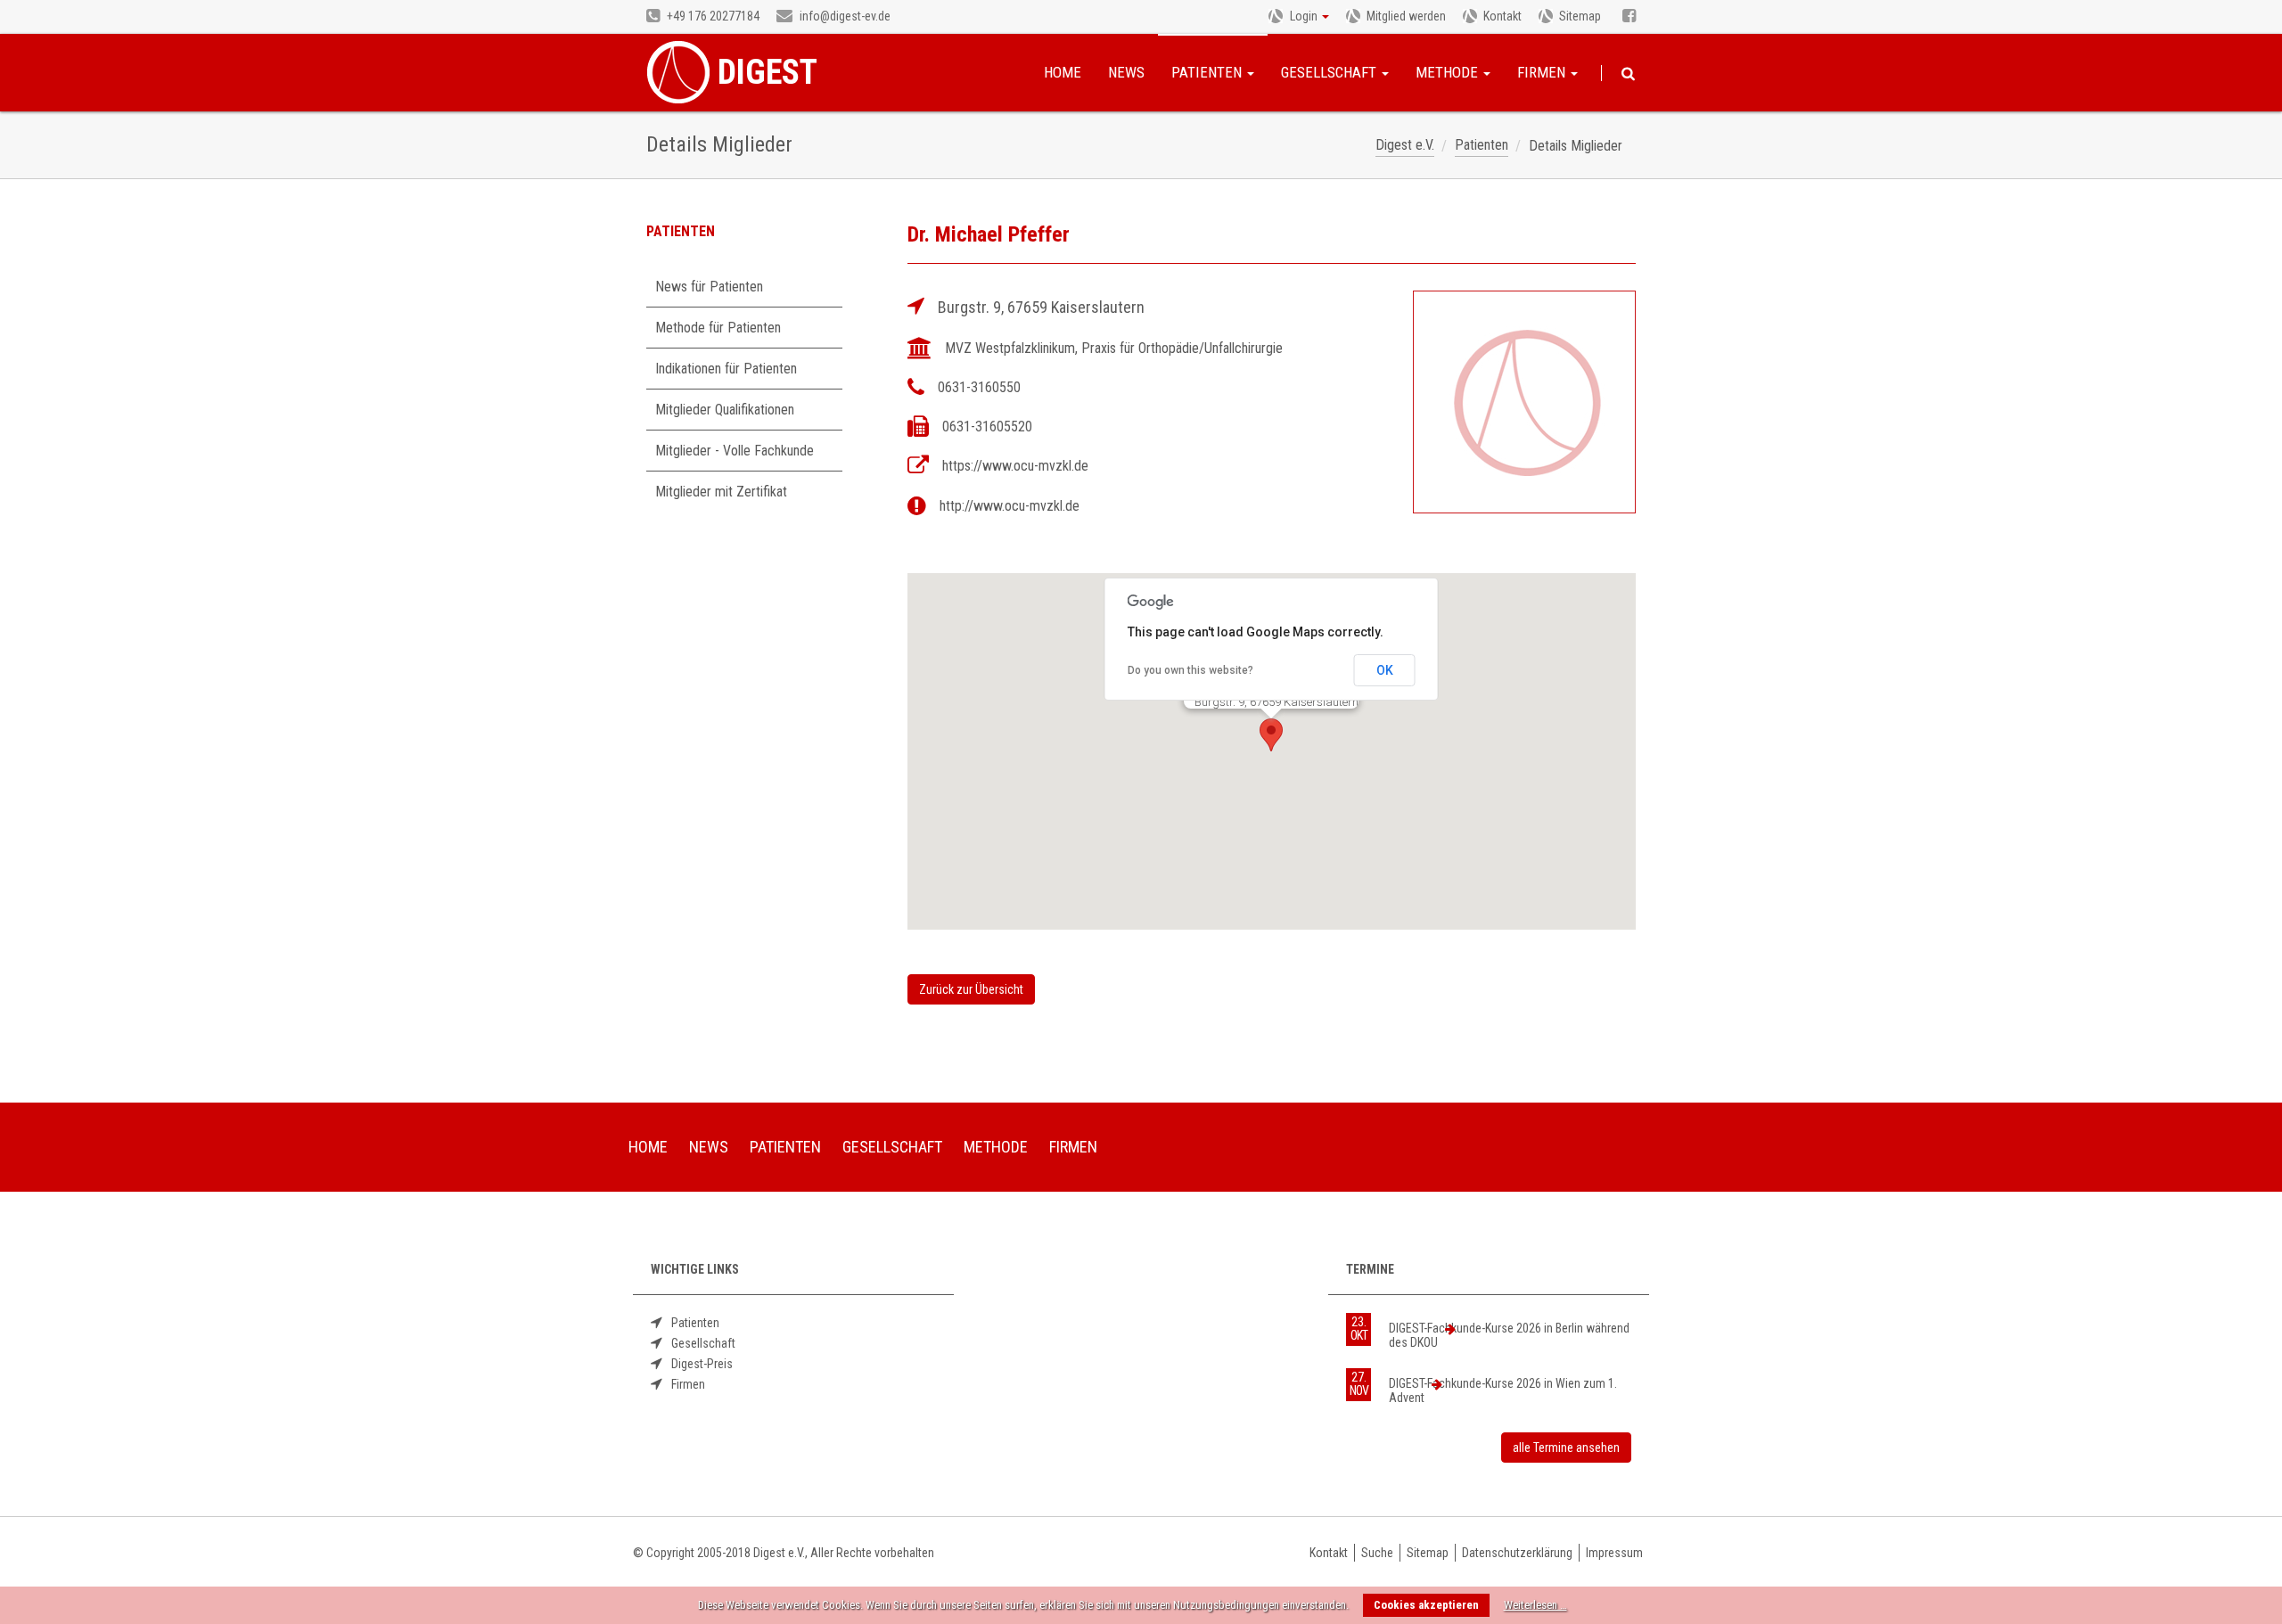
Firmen (1543, 72)
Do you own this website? (1190, 670)
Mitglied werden (1406, 16)
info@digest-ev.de (844, 16)
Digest (768, 72)
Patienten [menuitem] (785, 1147)
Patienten (1208, 72)
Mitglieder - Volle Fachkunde (735, 451)
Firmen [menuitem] (1073, 1147)
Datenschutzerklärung (1517, 1553)
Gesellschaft (1330, 72)
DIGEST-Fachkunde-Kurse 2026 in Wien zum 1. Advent (1503, 1390)
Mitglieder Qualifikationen (725, 410)
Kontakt (1502, 16)
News (1126, 72)
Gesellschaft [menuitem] (892, 1147)
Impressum (1614, 1553)
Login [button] (1304, 16)
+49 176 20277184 (712, 16)
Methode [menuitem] (996, 1147)
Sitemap (1580, 16)
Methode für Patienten (718, 328)
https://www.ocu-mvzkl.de (1015, 466)
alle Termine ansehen (1566, 1448)
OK (1385, 670)
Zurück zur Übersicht (971, 989)
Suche (1377, 1553)
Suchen (1628, 74)
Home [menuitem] (648, 1147)
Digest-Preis (702, 1364)
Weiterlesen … (1535, 1605)
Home (1063, 72)
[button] (1271, 735)
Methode (1449, 72)
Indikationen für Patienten (726, 369)
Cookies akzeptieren (1426, 1605)
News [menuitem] (709, 1147)
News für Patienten (709, 287)
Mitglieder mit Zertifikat (721, 492)
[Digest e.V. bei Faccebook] (1629, 17)
